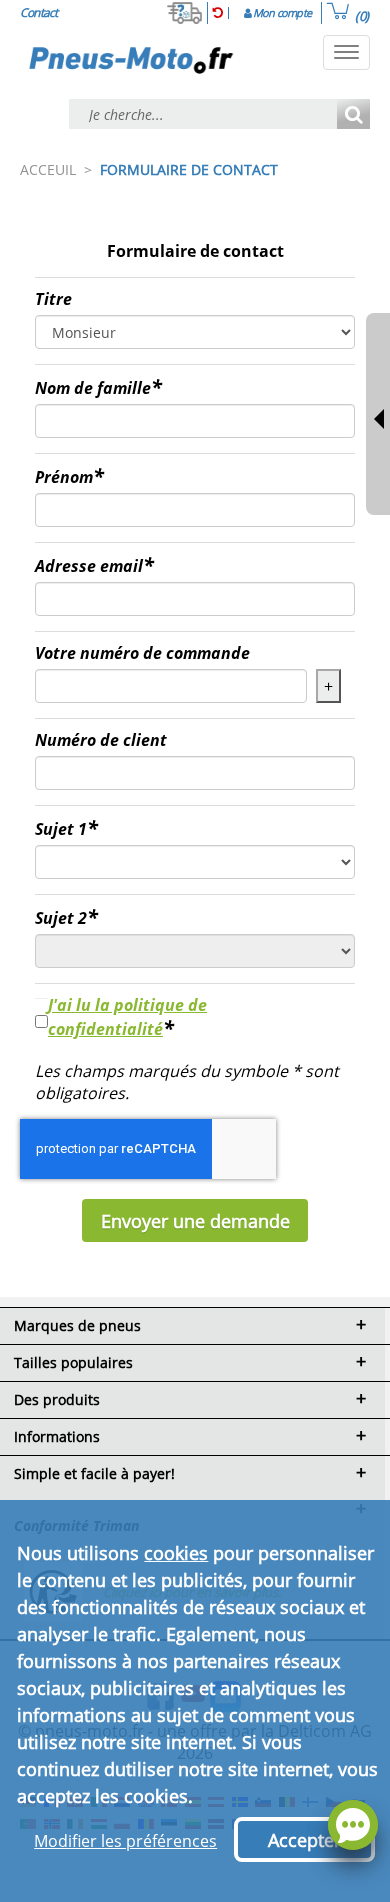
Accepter (304, 1840)
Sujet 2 (61, 918)
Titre (53, 299)
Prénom (64, 477)
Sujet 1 (61, 829)
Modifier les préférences (125, 1841)
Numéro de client (101, 740)
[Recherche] (353, 115)
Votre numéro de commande (142, 653)
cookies (176, 1553)
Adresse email (89, 566)
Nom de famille (93, 388)
